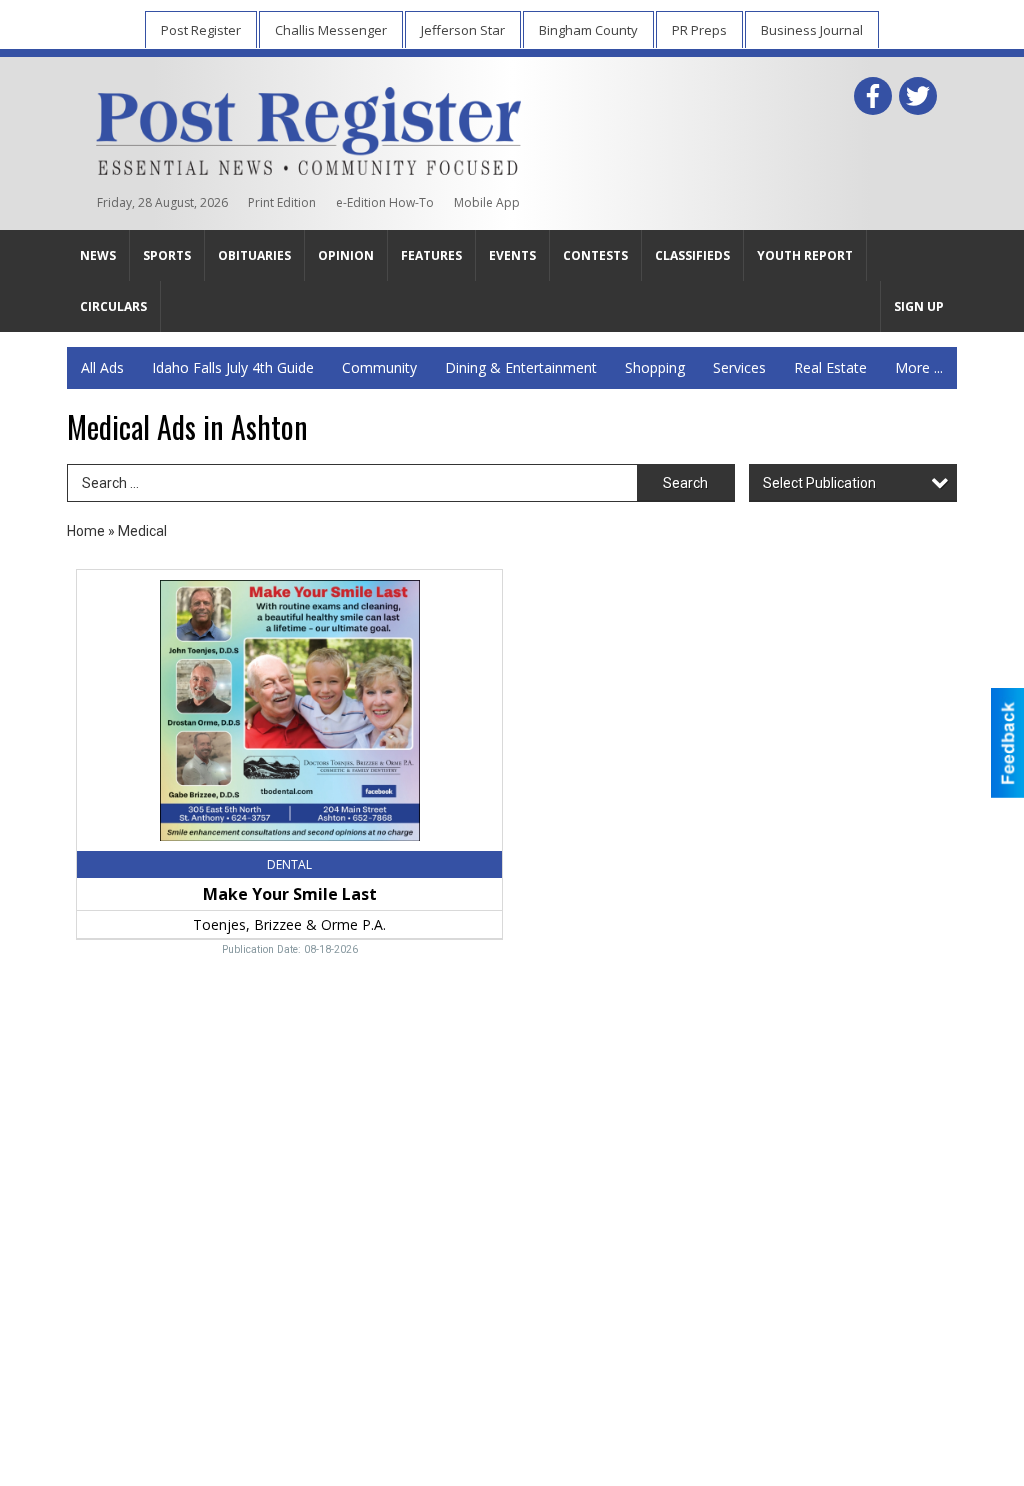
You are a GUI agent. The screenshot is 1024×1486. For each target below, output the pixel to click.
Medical (142, 531)
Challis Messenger (331, 30)
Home (86, 531)
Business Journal (812, 30)
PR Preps (699, 30)
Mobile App (487, 202)
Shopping (655, 367)
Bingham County (588, 30)
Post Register (201, 30)
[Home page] (308, 127)
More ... (919, 367)
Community (379, 367)
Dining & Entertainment (521, 367)
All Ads (102, 367)
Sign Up (919, 306)
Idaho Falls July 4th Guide (233, 367)
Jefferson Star (463, 30)
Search (685, 483)
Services (739, 367)
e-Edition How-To (385, 202)
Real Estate (830, 367)
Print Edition (282, 202)
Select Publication (819, 483)
